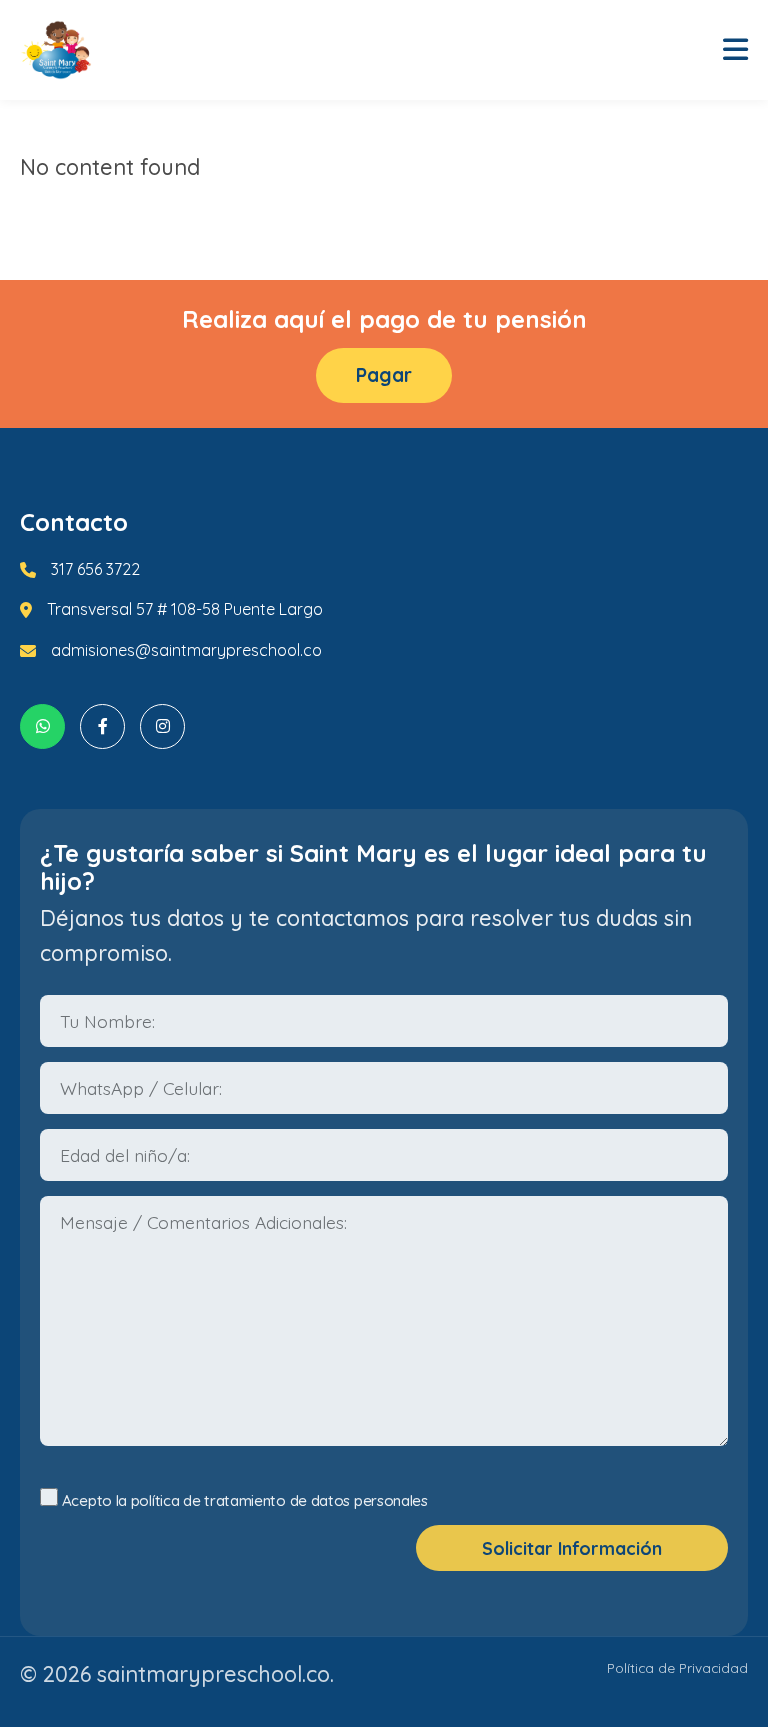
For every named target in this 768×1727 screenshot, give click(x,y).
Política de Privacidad (677, 1667)
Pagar (384, 375)
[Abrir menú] (735, 50)
